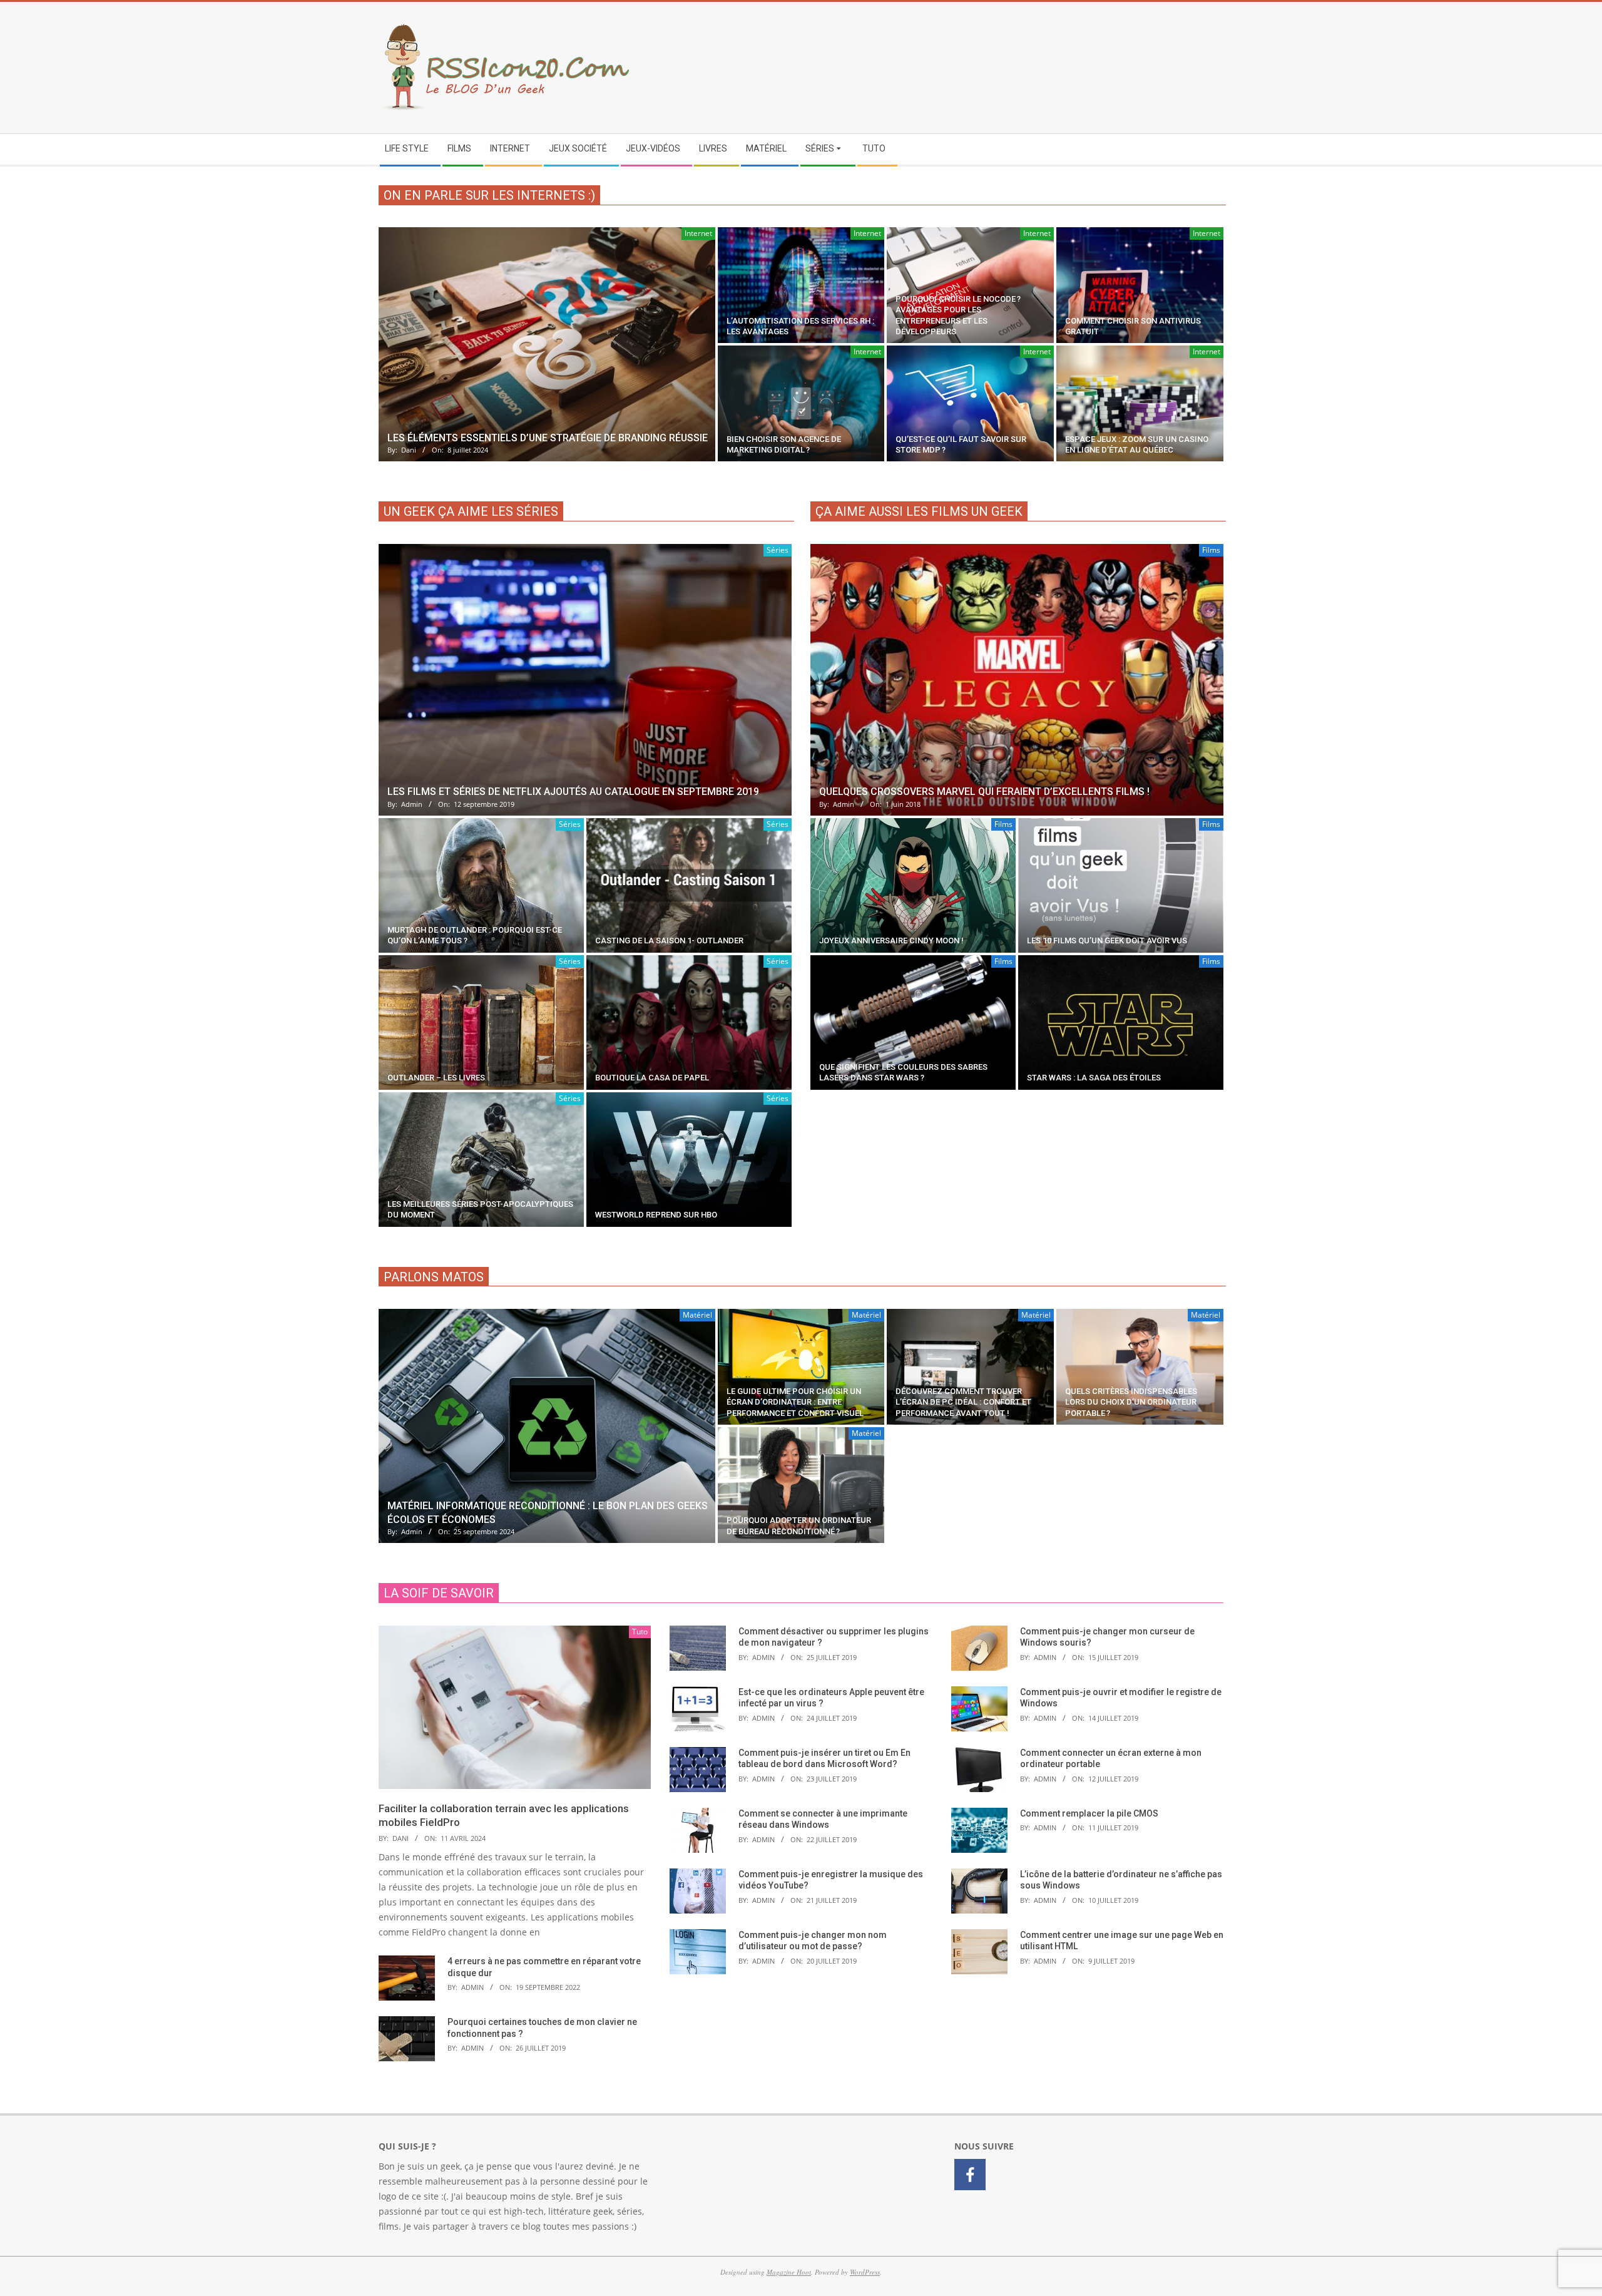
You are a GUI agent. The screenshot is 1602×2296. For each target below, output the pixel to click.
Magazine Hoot (789, 2272)
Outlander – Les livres (436, 1078)
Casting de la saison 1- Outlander (669, 940)
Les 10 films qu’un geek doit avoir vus (1107, 940)
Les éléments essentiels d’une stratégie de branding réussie (548, 438)
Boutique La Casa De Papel (652, 1078)
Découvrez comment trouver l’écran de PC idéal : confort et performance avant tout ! (963, 1402)
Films (1211, 550)
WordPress (865, 2272)
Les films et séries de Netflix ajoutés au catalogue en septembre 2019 (573, 792)
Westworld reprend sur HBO (656, 1215)
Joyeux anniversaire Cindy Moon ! (891, 940)
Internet (698, 233)
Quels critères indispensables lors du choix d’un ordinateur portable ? (1131, 1402)
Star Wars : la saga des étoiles (1094, 1078)
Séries (778, 550)
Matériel (697, 1315)
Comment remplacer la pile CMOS (1089, 1813)
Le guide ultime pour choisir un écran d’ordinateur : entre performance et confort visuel (795, 1402)
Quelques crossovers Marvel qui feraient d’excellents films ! (984, 792)
